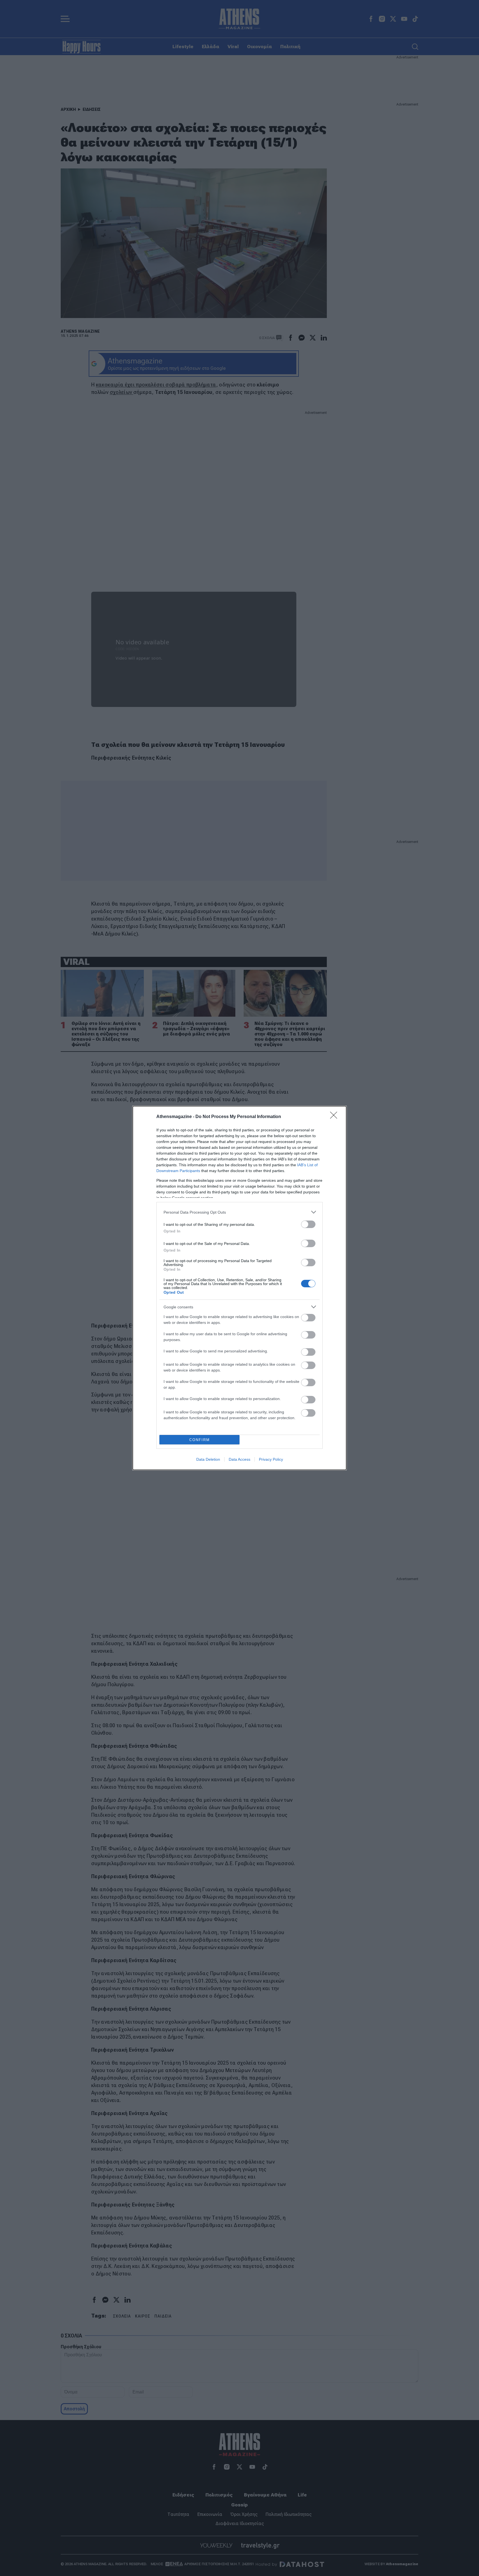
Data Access (239, 1459)
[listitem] (239, 1212)
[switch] (308, 1224)
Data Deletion (208, 1459)
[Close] (335, 1117)
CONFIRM (200, 1440)
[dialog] (239, 1288)
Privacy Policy (271, 1459)
